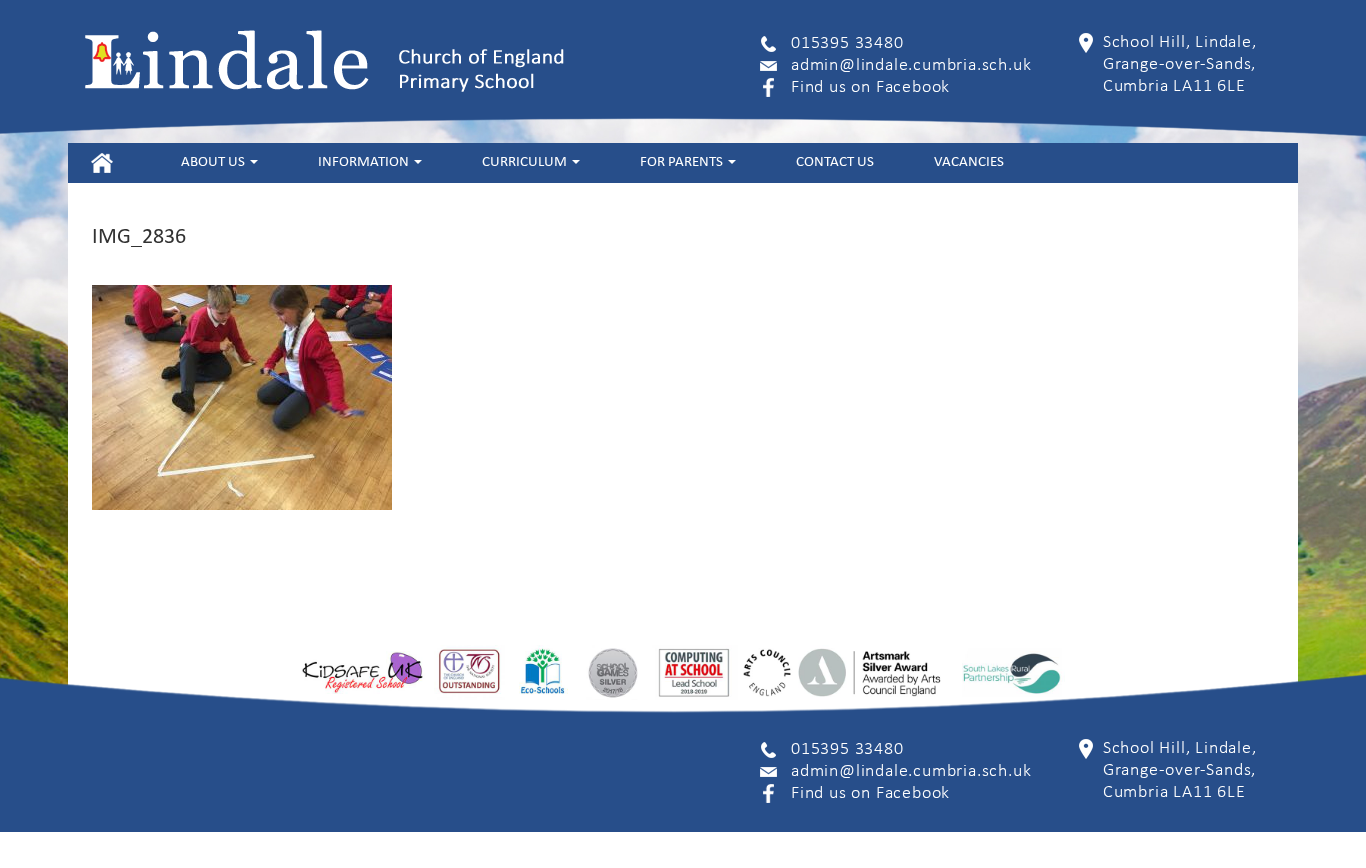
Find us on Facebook (870, 87)
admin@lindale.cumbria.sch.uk (911, 65)
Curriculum (526, 162)
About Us (214, 162)
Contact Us (835, 162)
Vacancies (969, 162)
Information (365, 162)
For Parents (683, 162)
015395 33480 (847, 43)
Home (101, 162)
